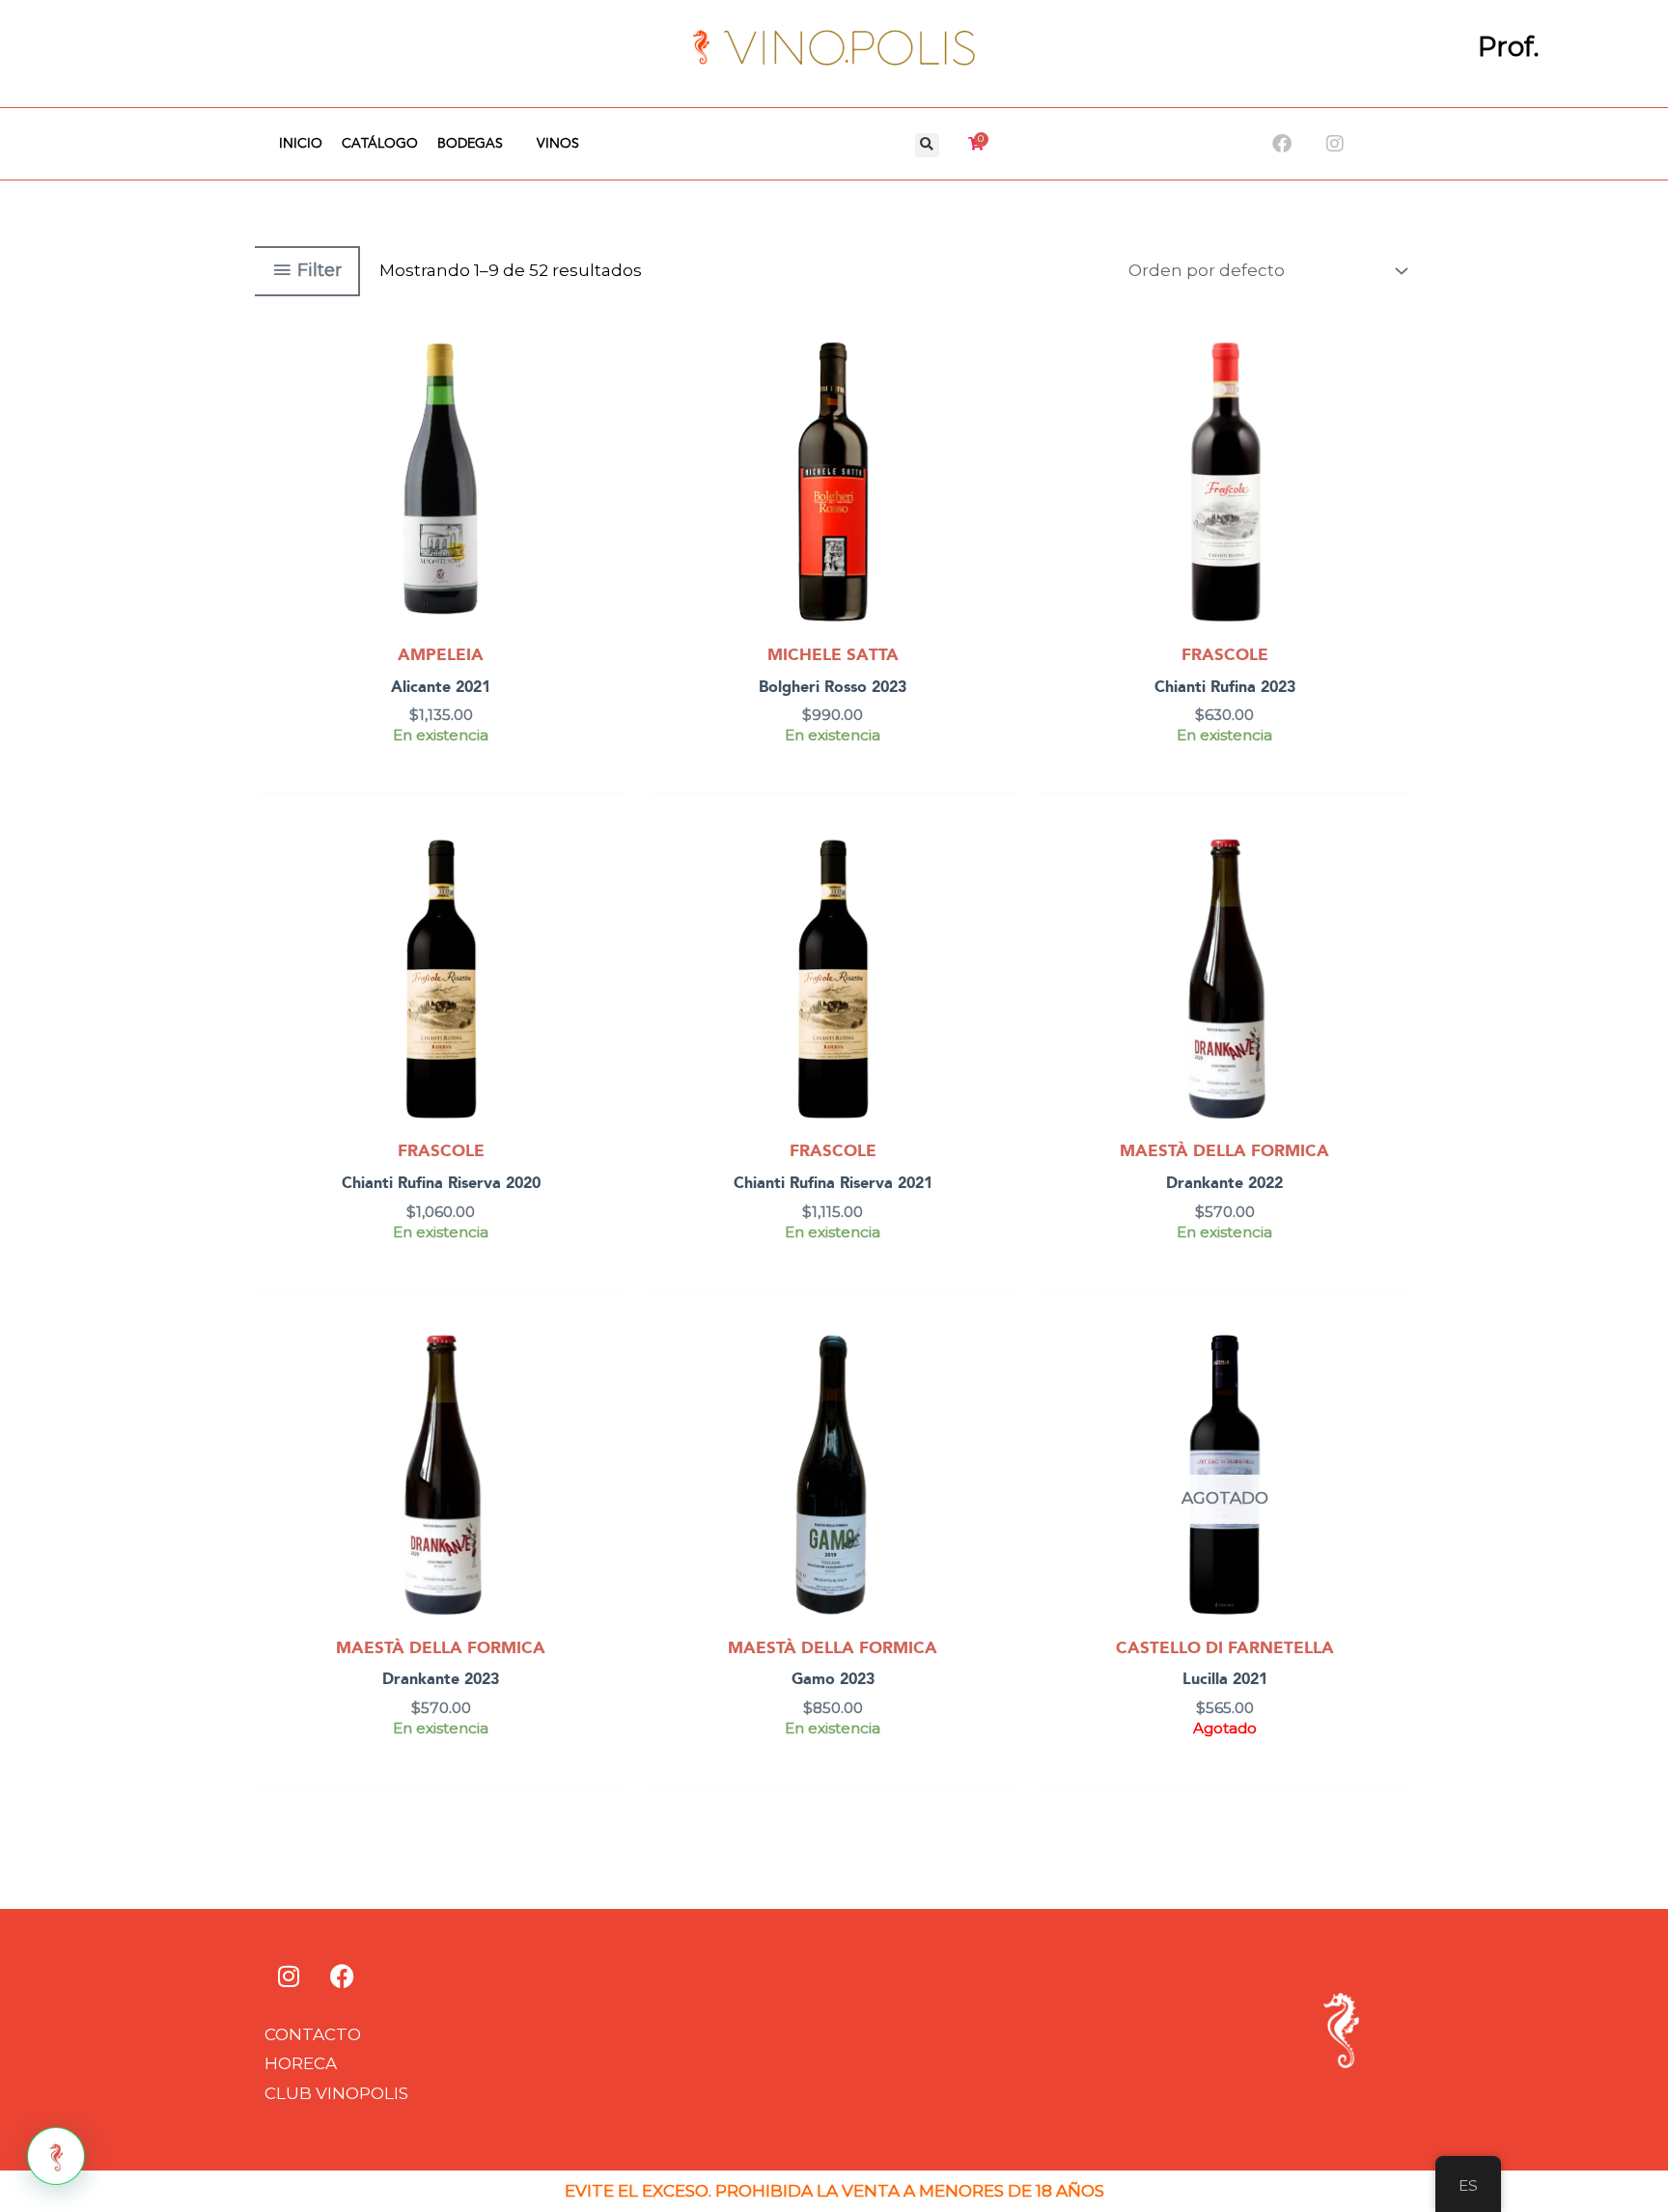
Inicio (301, 144)
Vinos (558, 144)
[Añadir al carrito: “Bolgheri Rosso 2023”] (1001, 404)
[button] (927, 145)
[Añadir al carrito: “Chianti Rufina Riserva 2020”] (609, 900)
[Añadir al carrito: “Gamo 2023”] (1001, 1397)
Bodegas (470, 144)
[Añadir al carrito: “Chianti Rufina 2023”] (1392, 404)
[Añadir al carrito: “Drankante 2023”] (609, 1397)
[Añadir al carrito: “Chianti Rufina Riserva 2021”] (1001, 900)
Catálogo (380, 144)
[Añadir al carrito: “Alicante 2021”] (609, 404)
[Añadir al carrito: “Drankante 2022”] (1392, 900)
